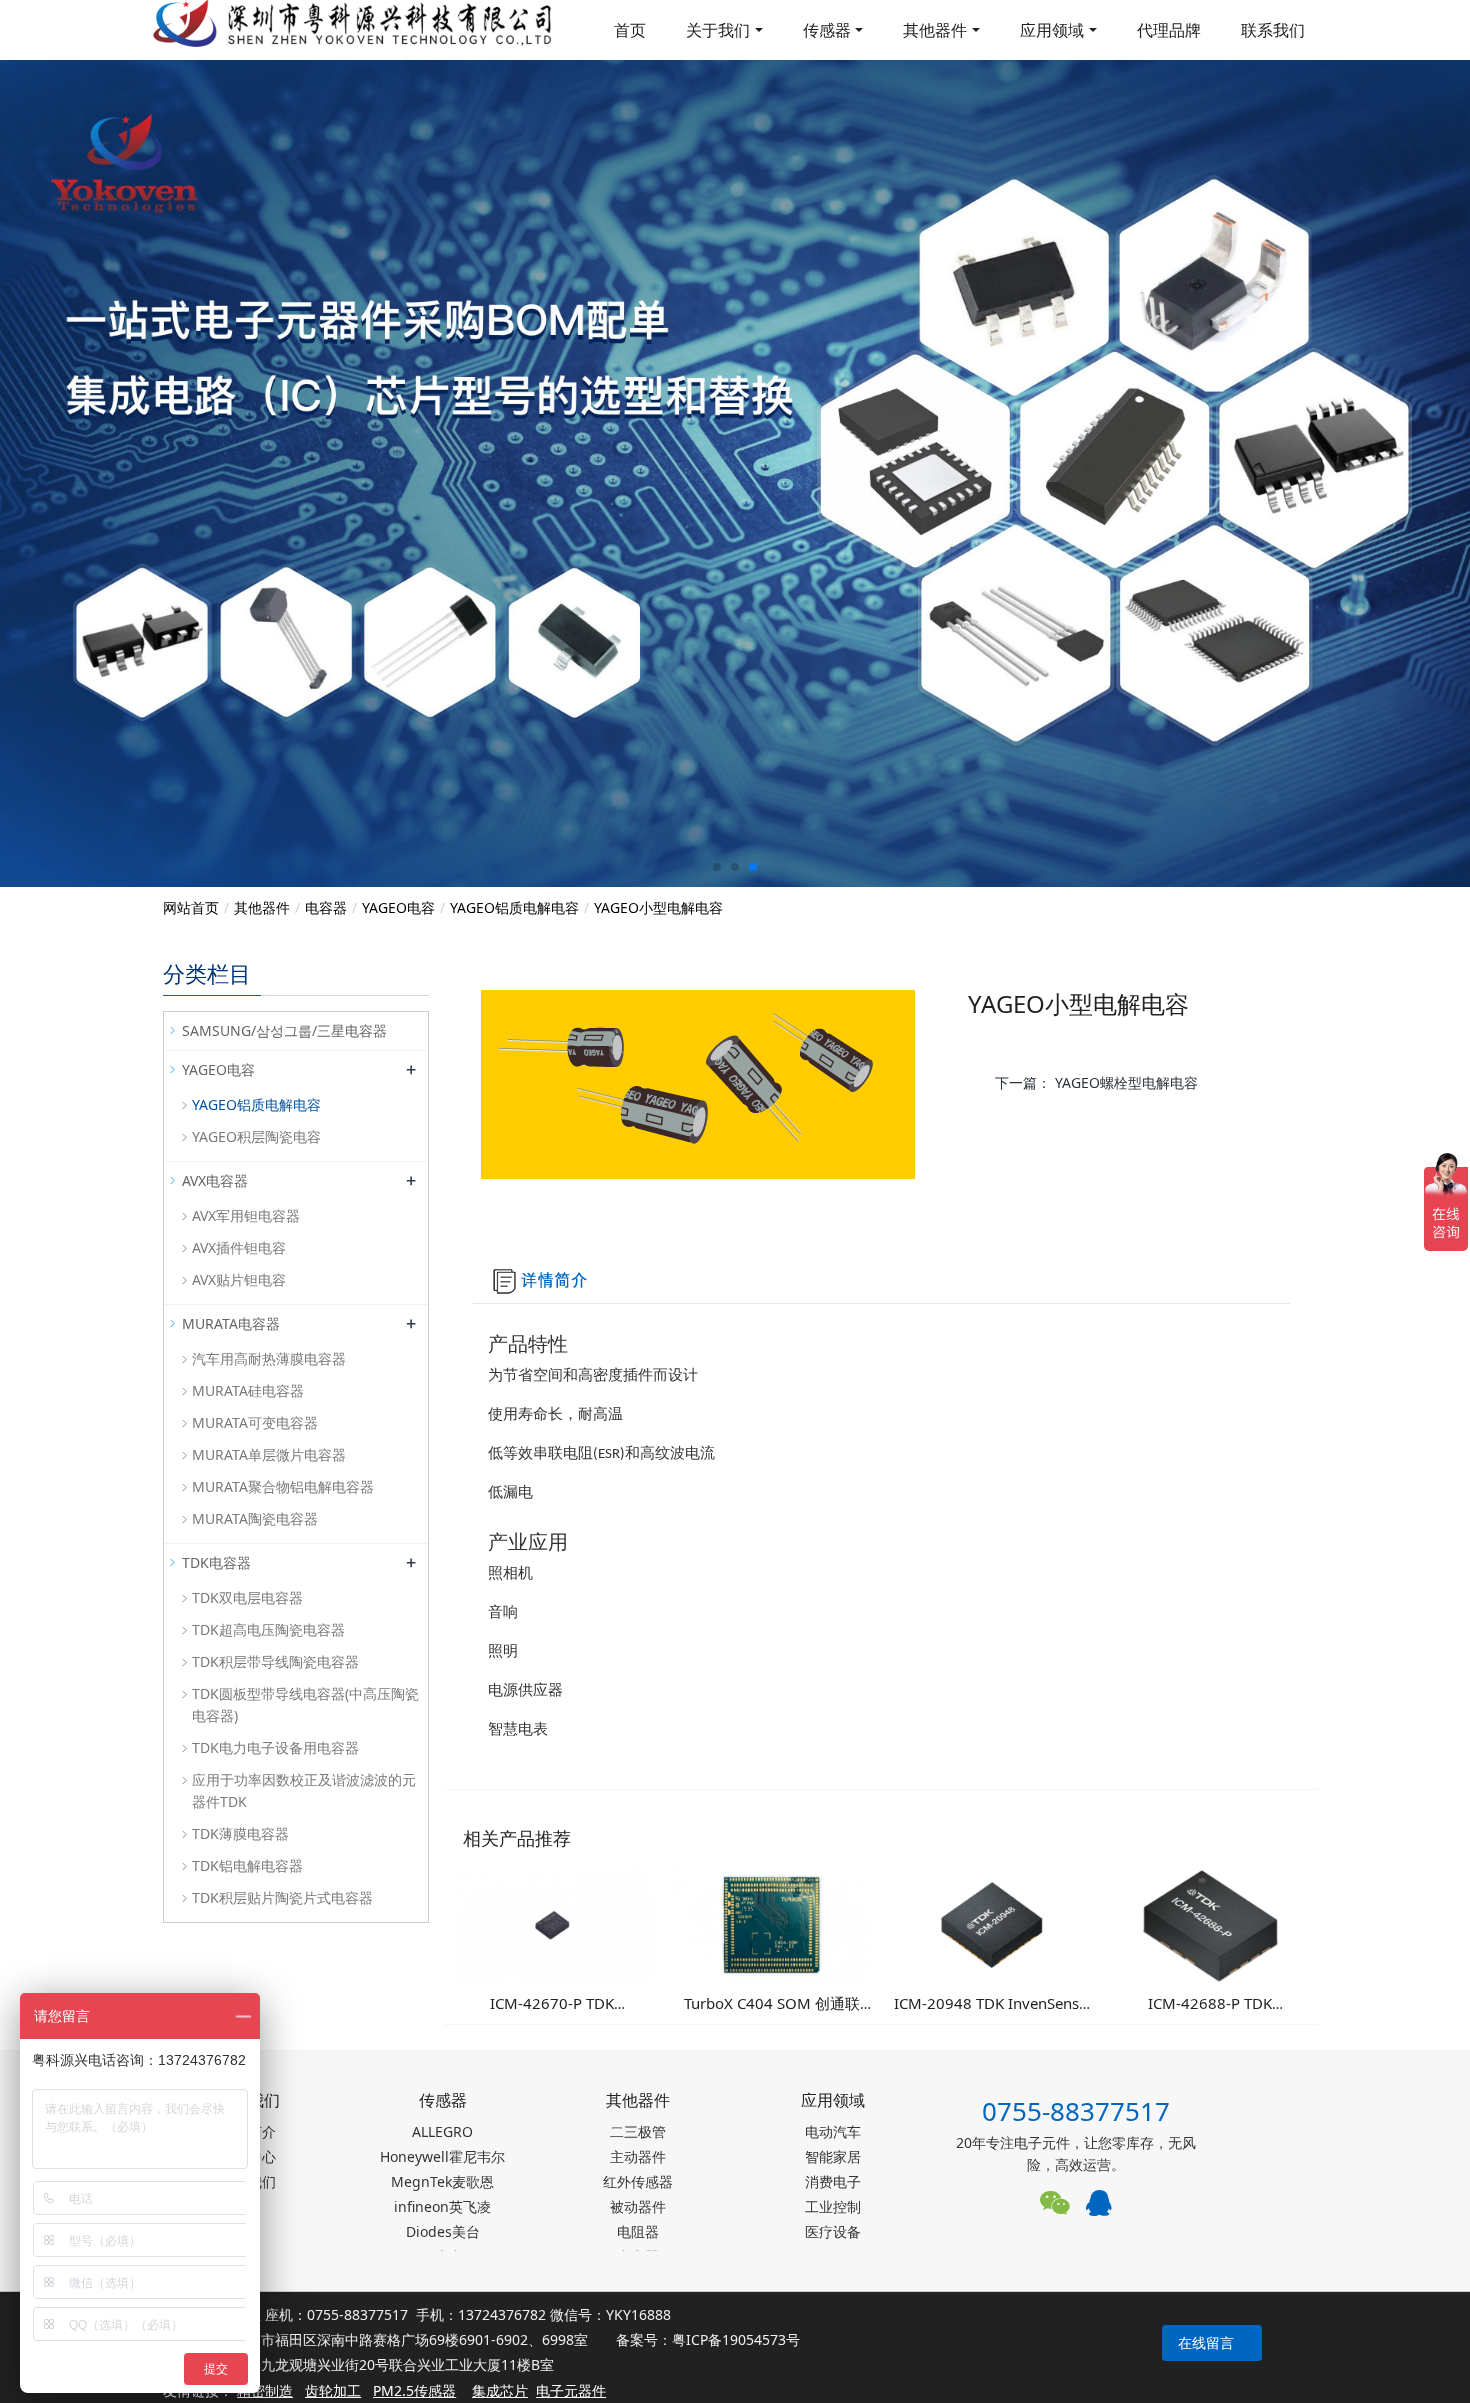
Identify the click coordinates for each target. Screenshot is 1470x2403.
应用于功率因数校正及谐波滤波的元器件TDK (304, 1790)
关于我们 (718, 30)
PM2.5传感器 (414, 2390)
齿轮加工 (333, 2390)
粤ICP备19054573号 (736, 2339)
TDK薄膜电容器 (240, 1833)
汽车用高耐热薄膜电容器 (269, 1358)
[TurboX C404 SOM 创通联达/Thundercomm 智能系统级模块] (771, 1923)
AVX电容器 (215, 1180)
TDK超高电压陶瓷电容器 (268, 1629)
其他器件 (935, 30)
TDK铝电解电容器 (247, 1865)
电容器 (326, 907)
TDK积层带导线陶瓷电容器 (275, 1661)
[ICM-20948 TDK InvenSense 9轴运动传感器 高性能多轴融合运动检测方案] (990, 1923)
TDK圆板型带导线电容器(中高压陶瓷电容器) (305, 1704)
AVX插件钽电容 (239, 1247)
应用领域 (1052, 30)
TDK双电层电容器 (247, 1597)
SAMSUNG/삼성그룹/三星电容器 (284, 1030)
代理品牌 (1169, 30)
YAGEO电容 (398, 907)
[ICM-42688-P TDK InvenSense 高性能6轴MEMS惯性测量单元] (1210, 1923)
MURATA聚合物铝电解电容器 (283, 1486)
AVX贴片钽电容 (239, 1279)
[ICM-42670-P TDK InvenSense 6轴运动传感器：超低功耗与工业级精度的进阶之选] (552, 1923)
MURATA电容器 (231, 1323)
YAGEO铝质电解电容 (514, 907)
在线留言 (1206, 2342)
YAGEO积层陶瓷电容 (256, 1136)
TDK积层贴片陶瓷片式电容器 (282, 1897)
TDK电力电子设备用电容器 (275, 1747)
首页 (630, 30)
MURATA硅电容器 (248, 1390)
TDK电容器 (216, 1562)
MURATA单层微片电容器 (269, 1454)
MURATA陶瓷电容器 (255, 1518)
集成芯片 (500, 2390)
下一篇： (1096, 1082)
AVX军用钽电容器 (246, 1215)
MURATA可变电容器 (255, 1422)
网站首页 (191, 907)
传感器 (827, 30)
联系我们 (1273, 30)
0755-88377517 (1076, 2111)
